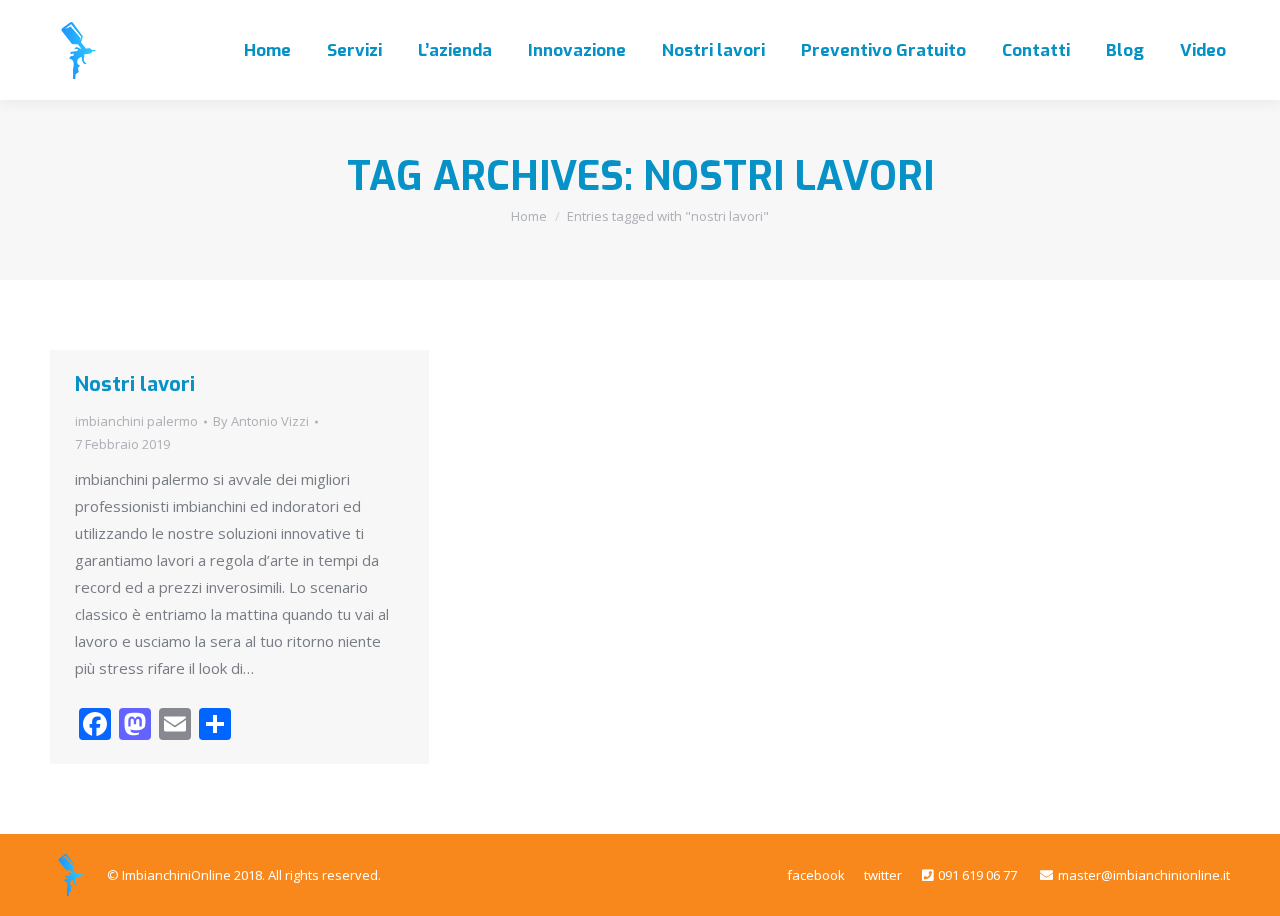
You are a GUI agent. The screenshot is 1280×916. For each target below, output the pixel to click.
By (261, 421)
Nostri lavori (135, 384)
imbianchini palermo (136, 421)
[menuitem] (267, 50)
